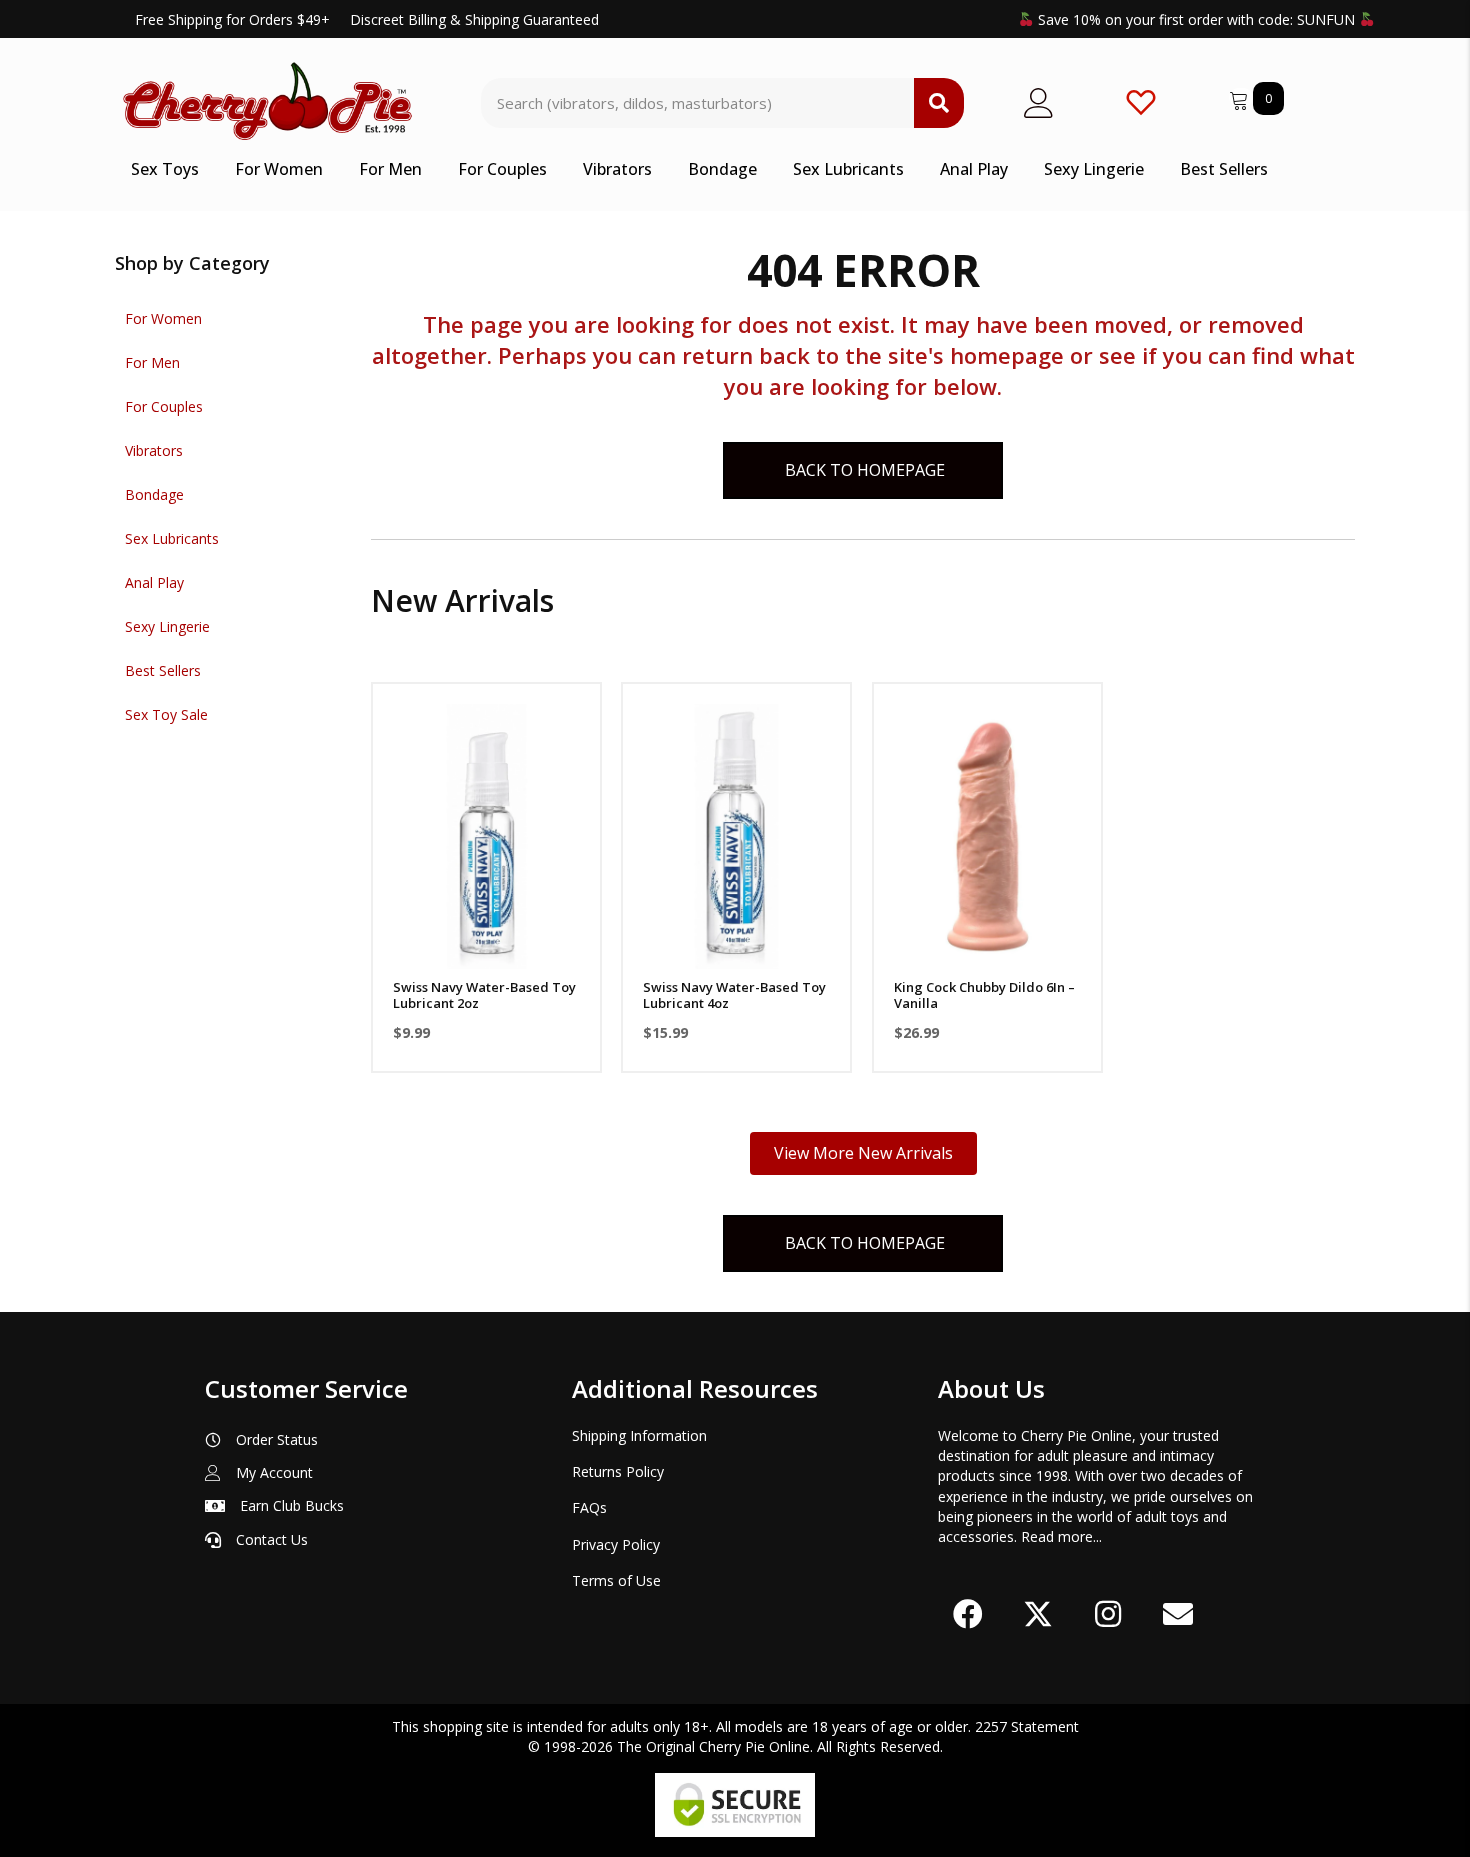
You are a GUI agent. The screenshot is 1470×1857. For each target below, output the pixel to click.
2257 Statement (1027, 1726)
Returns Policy (618, 1471)
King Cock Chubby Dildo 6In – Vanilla (984, 995)
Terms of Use (616, 1580)
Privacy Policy (616, 1544)
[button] (486, 943)
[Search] (939, 103)
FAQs (589, 1507)
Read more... (1061, 1536)
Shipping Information (639, 1435)
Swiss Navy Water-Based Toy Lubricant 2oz (484, 995)
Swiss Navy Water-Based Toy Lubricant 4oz (734, 995)
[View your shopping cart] (1241, 97)
